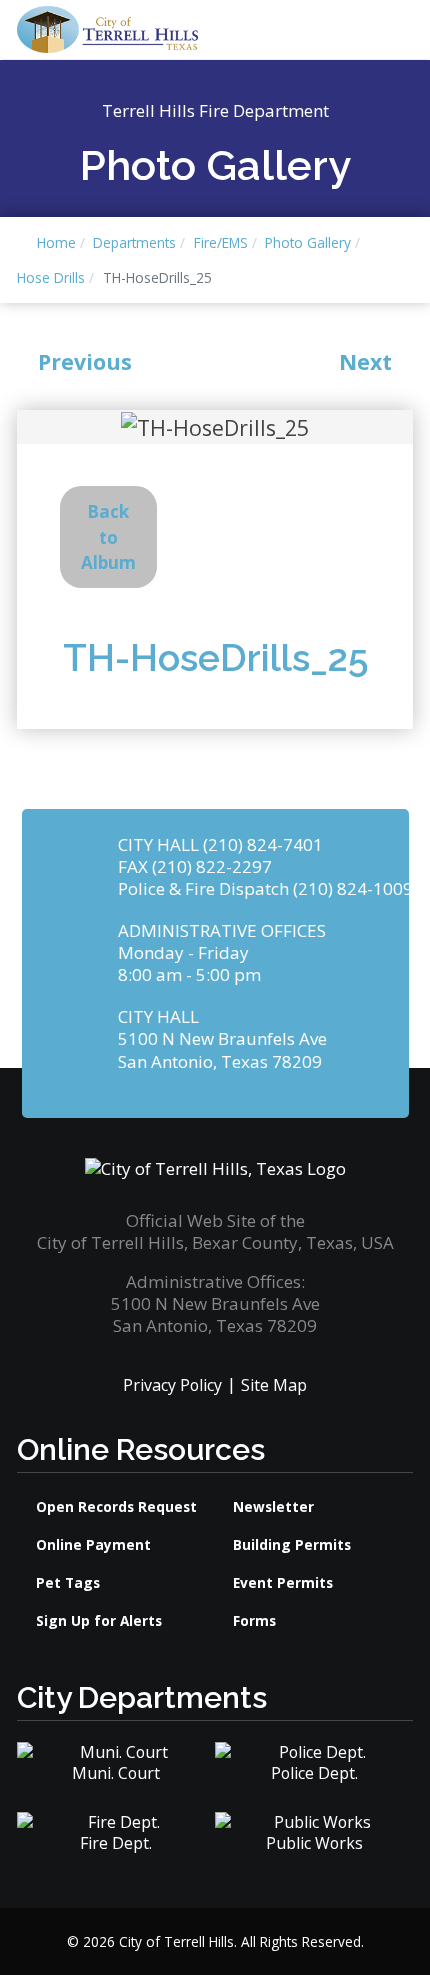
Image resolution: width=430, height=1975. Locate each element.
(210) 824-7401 (263, 844)
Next (365, 361)
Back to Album (108, 537)
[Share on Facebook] (338, 537)
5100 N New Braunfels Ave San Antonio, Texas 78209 (222, 1049)
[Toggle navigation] (323, 30)
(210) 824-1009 (353, 888)
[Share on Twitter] (364, 537)
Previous (85, 361)
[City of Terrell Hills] (107, 27)
